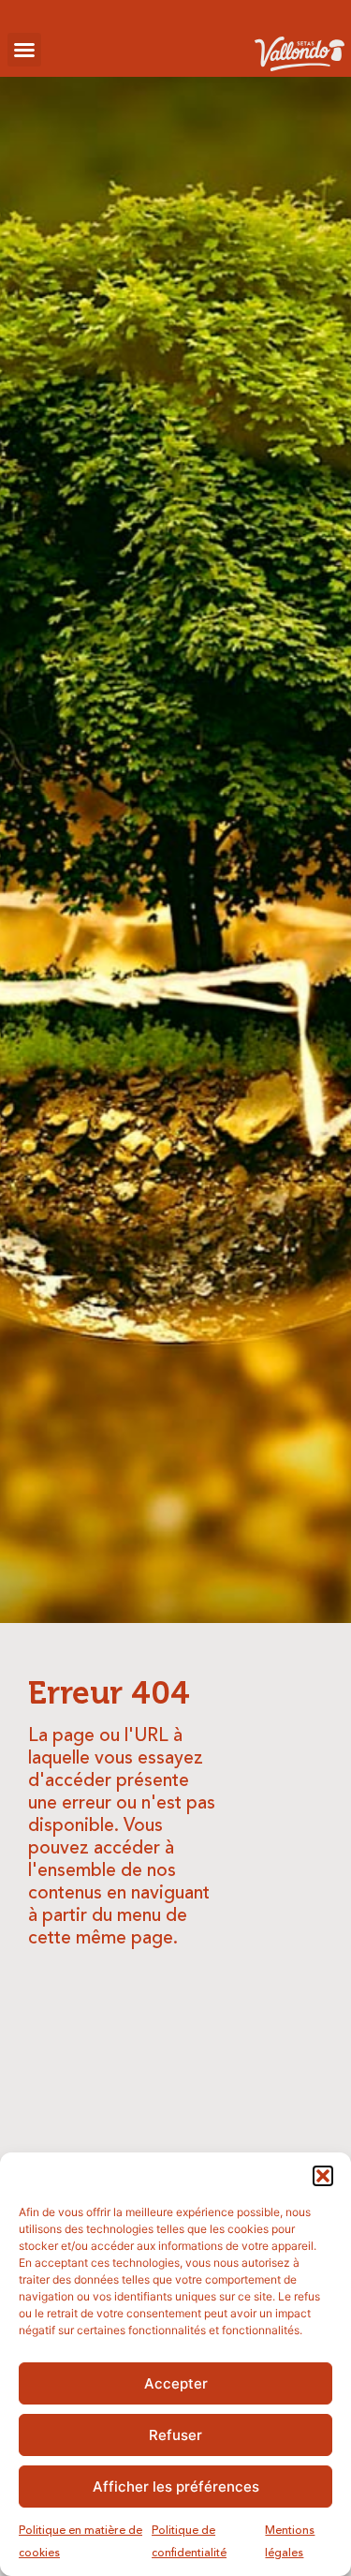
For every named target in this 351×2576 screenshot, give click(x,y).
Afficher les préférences (176, 2487)
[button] (323, 2176)
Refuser (175, 2435)
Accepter (176, 2383)
